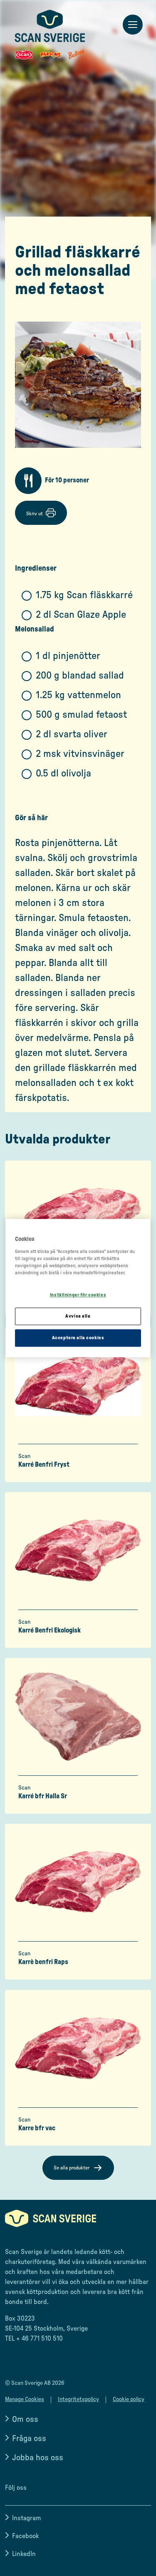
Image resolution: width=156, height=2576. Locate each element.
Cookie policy (129, 2399)
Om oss (25, 2419)
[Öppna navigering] (133, 25)
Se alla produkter (72, 2168)
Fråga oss (29, 2439)
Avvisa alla (78, 1316)
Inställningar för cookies (78, 1295)
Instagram (26, 2518)
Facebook (25, 2536)
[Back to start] (50, 35)
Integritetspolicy (78, 2399)
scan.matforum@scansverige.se (51, 2355)
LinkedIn (24, 2554)
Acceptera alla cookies (78, 1338)
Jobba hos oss (38, 2458)
